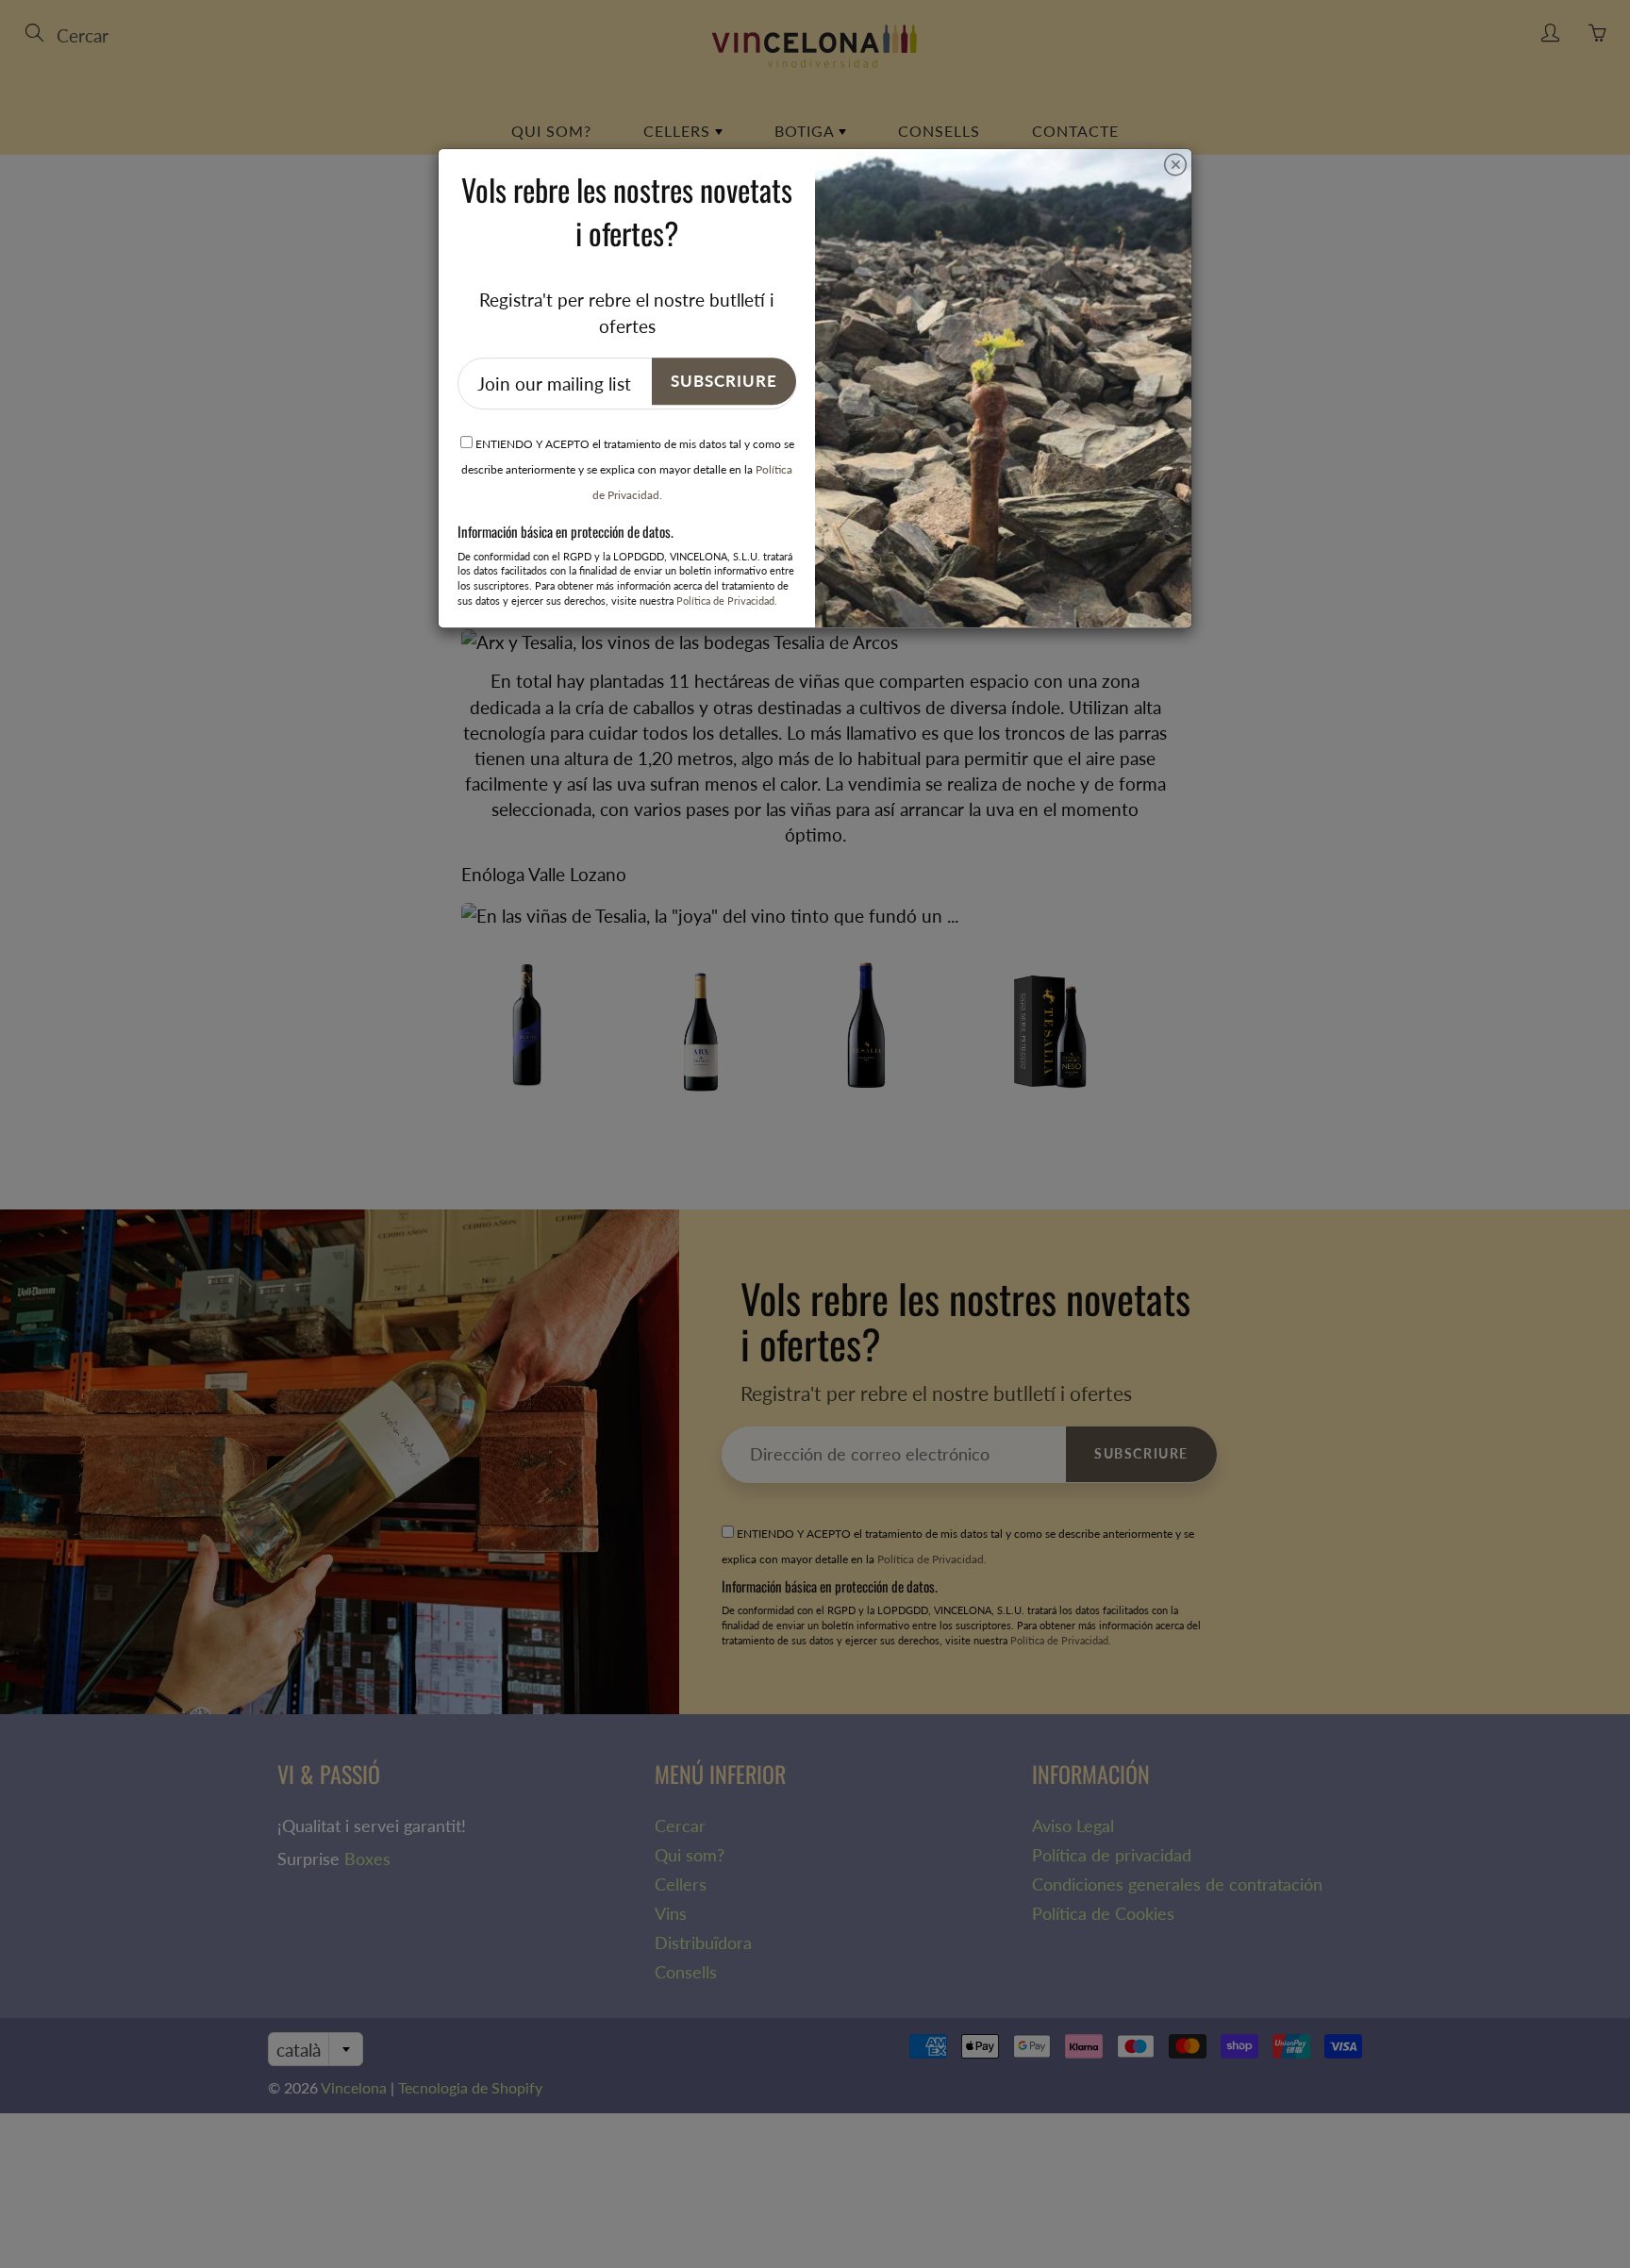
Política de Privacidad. (727, 600)
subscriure (724, 381)
